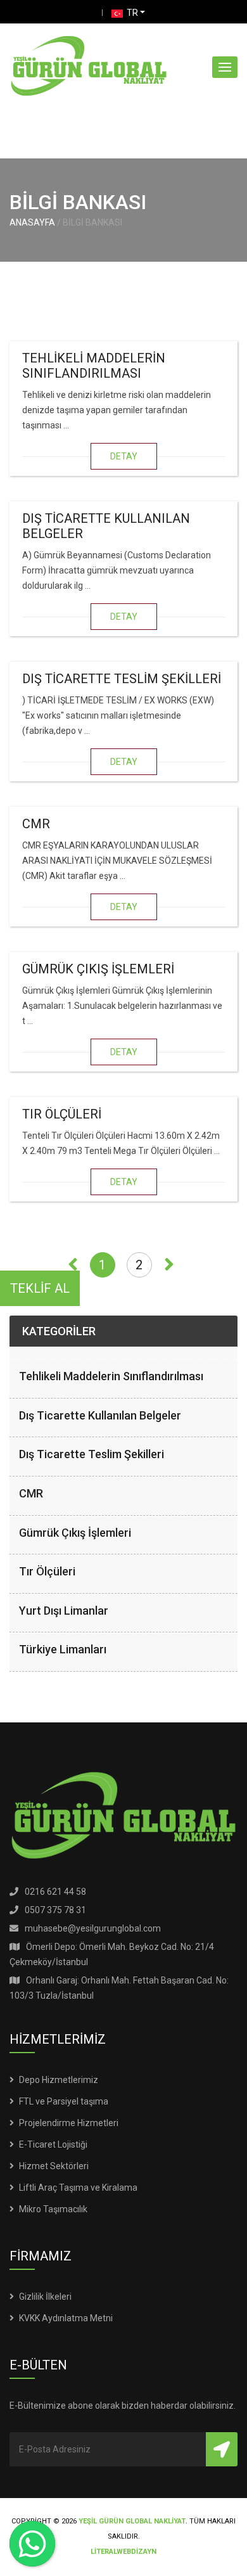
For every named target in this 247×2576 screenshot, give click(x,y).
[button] (225, 67)
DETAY (124, 456)
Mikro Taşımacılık (53, 2209)
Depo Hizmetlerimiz (59, 2080)
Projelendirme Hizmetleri (69, 2123)
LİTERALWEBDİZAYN (123, 2552)
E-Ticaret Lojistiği (53, 2144)
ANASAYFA (32, 222)
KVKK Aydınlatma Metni (66, 2318)
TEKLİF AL (40, 1288)
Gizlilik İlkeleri (45, 2297)
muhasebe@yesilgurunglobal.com (93, 1928)
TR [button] (131, 13)
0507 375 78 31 (55, 1910)
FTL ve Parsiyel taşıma (64, 2101)
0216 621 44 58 (55, 1892)
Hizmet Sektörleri (54, 2166)
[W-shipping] (89, 67)
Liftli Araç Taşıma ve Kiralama (78, 2188)
